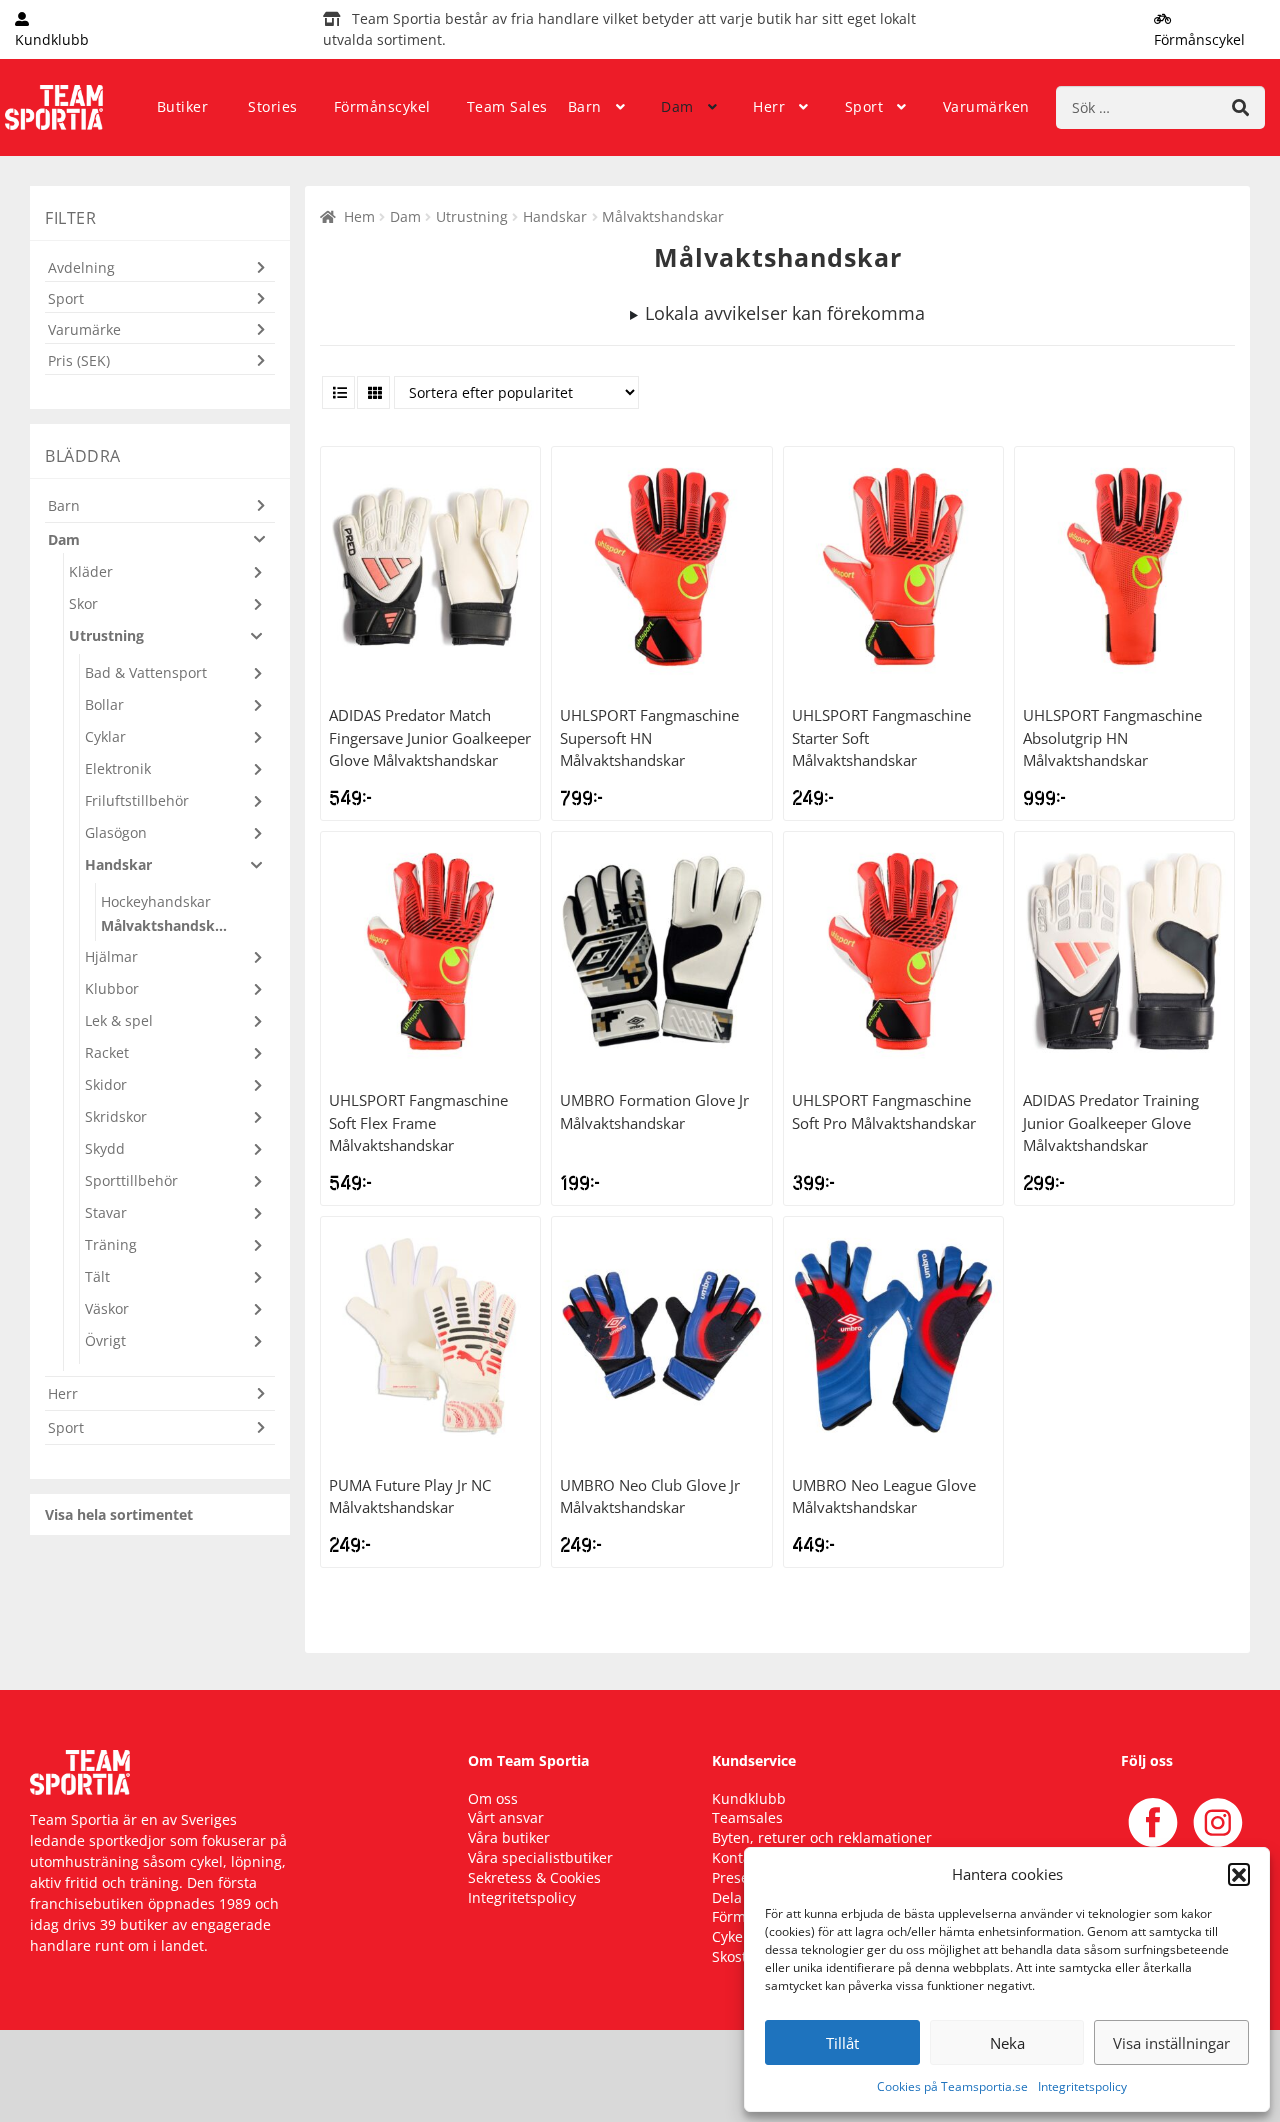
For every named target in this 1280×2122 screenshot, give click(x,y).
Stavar (106, 1212)
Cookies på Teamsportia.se (952, 2086)
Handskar (555, 216)
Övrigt (105, 1340)
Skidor (106, 1084)
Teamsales (747, 1817)
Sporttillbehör (131, 1180)
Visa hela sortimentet (119, 1514)
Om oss (493, 1798)
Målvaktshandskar (164, 925)
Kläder (91, 571)
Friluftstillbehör (137, 800)
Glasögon (116, 832)
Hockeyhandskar (156, 901)
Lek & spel (119, 1020)
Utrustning (472, 216)
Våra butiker (509, 1837)
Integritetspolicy (1082, 2086)
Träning (111, 1244)
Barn (585, 106)
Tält (97, 1276)
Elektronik (118, 768)
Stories (273, 106)
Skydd (105, 1148)
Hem (359, 216)
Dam (677, 106)
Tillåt (842, 2043)
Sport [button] (66, 298)
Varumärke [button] (84, 329)
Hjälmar (111, 956)
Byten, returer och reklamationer (822, 1837)
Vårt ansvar (506, 1817)
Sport (864, 106)
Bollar (104, 704)
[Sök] (1240, 107)
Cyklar (105, 736)
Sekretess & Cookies (534, 1877)
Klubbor (112, 988)
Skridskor (116, 1116)
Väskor (107, 1308)
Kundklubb (749, 1798)
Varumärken (986, 106)
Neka (1007, 2043)
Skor (83, 603)
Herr (769, 106)
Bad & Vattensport (146, 672)
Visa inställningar (1171, 2043)
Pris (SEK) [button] (79, 360)
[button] (1239, 1874)
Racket (107, 1052)
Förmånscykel (382, 106)
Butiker (183, 106)
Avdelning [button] (81, 267)
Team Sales (507, 106)
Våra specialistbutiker (540, 1857)
